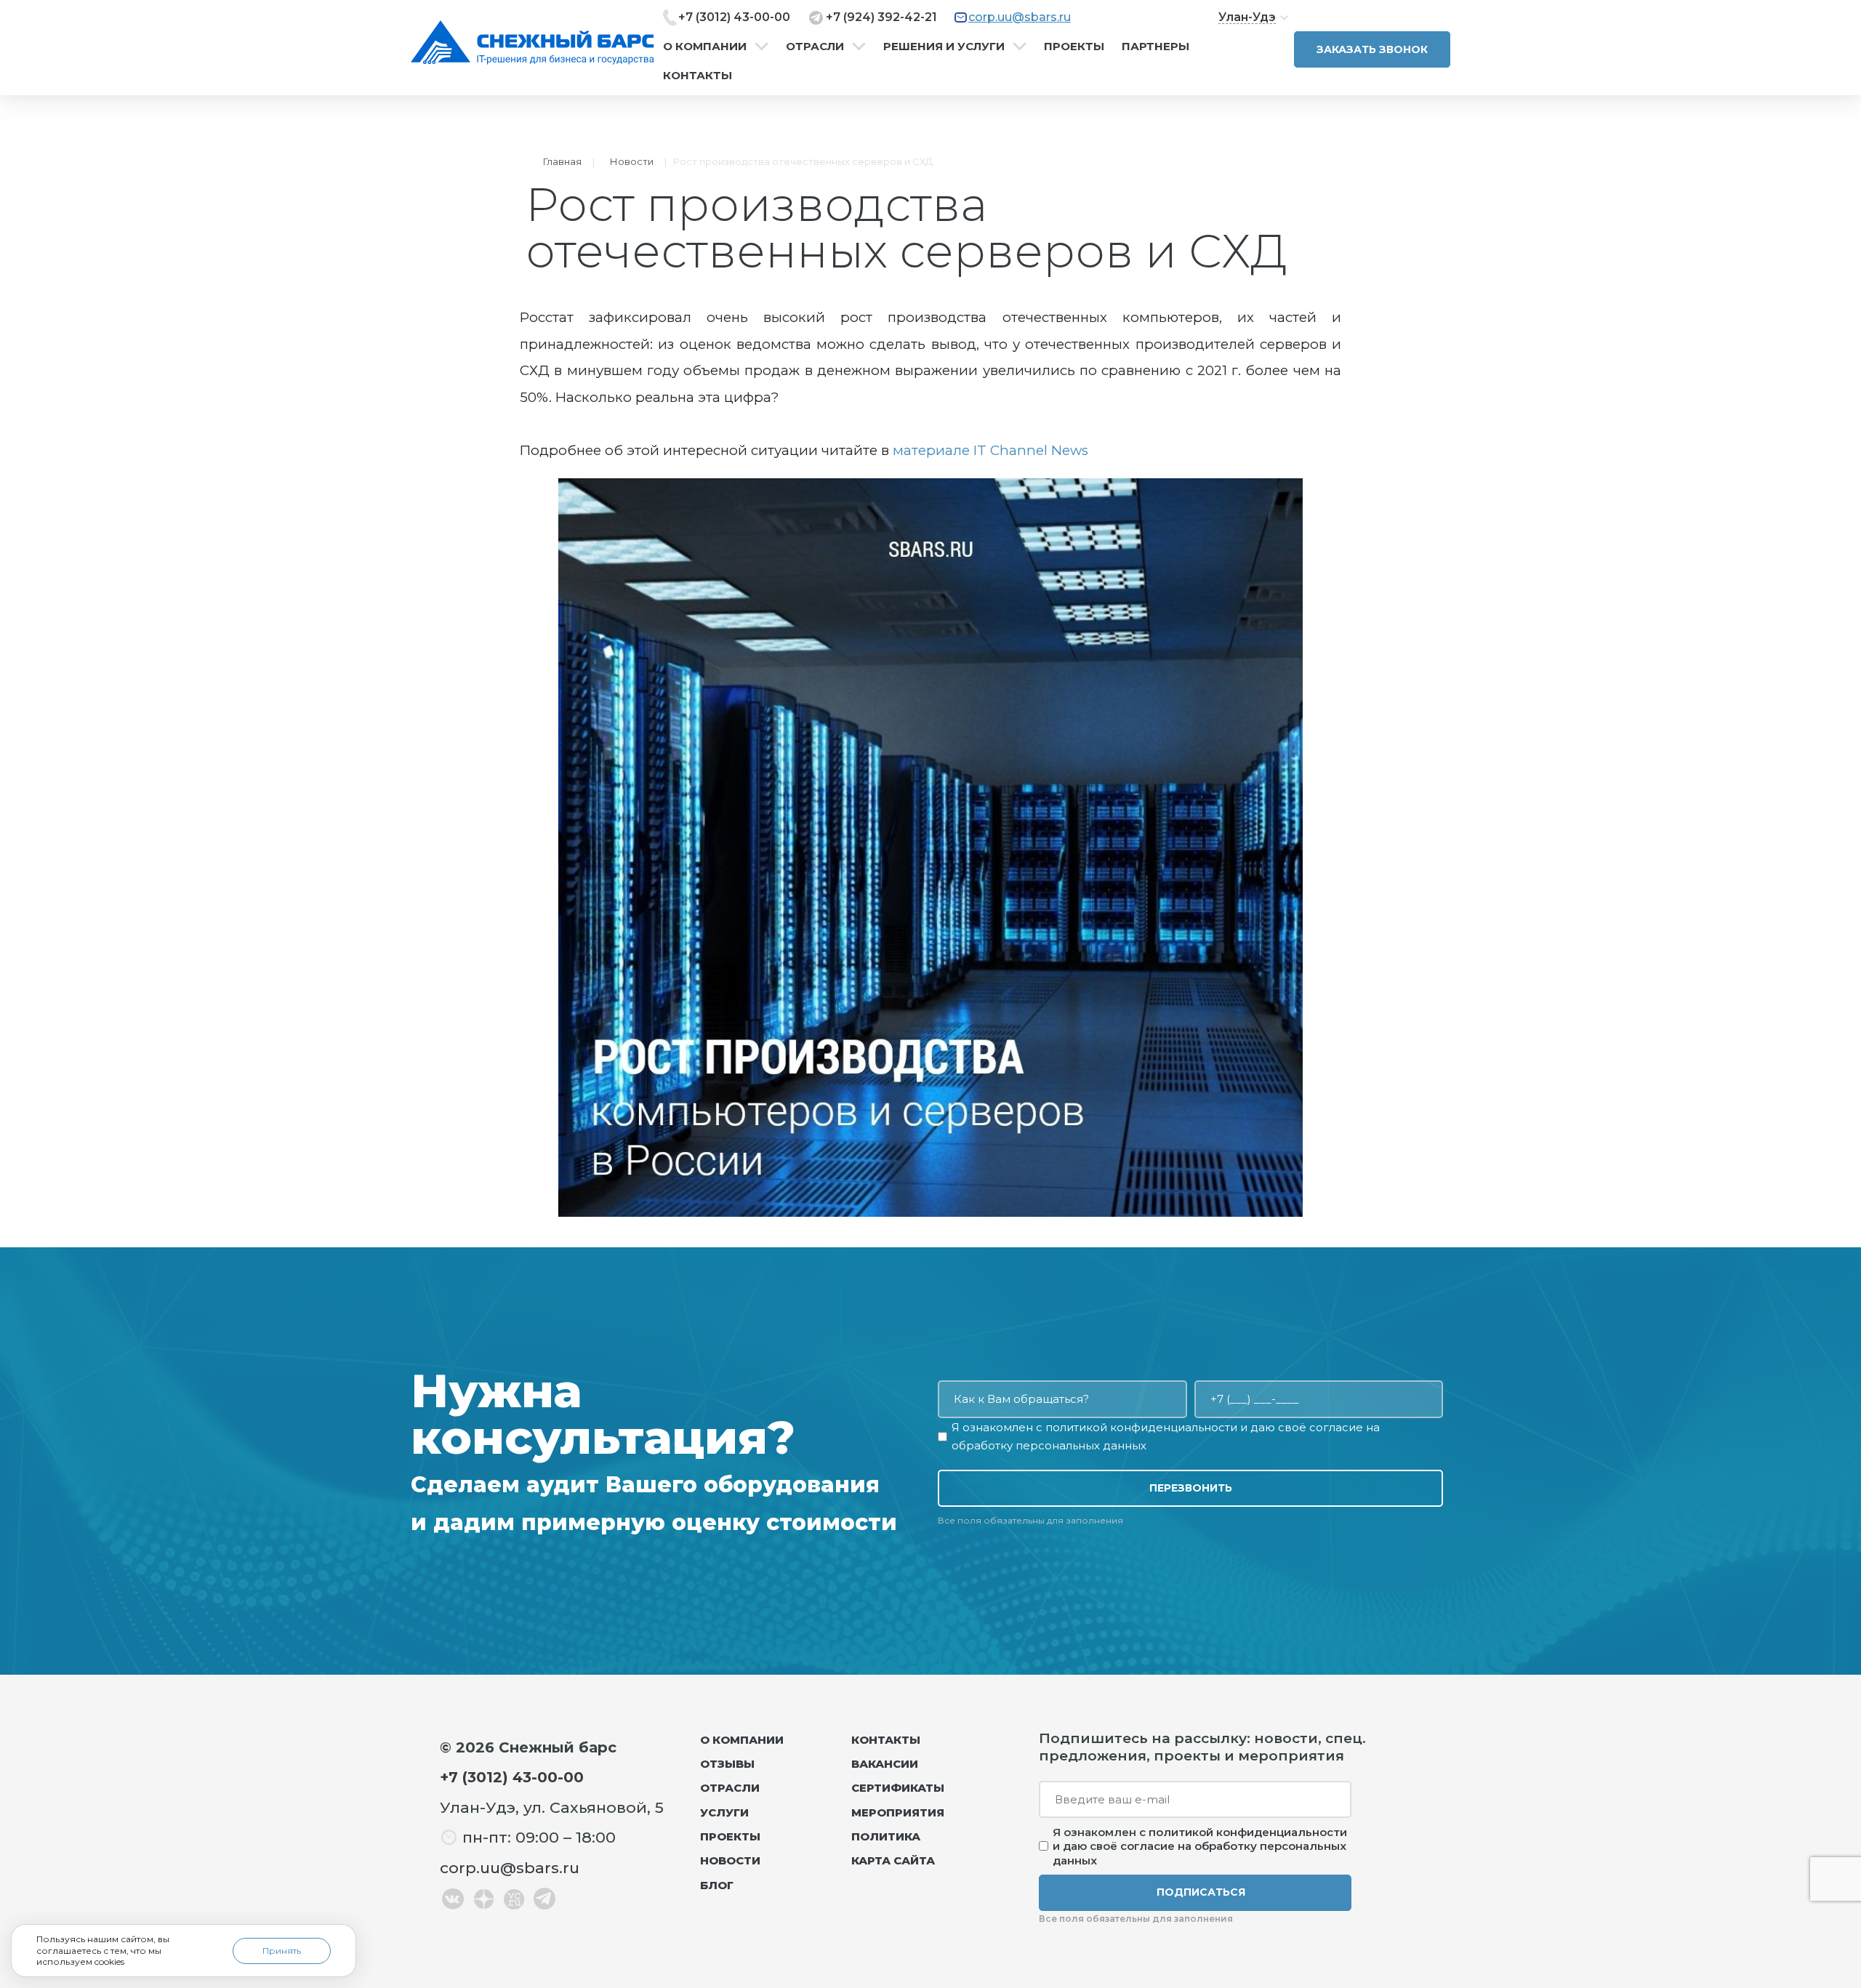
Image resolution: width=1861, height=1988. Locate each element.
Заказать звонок (1372, 49)
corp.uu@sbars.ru (1020, 17)
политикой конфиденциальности (1141, 1427)
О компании (705, 47)
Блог (717, 1885)
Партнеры (1155, 47)
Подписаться (1201, 1892)
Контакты (698, 76)
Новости (632, 161)
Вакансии (885, 1764)
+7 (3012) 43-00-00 (734, 17)
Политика (886, 1836)
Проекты (1074, 47)
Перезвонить (1191, 1488)
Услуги (724, 1812)
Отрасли (815, 47)
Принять (282, 1951)
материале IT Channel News (990, 450)
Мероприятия (898, 1812)
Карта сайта (893, 1860)
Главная (562, 161)
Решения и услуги (944, 47)
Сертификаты (898, 1788)
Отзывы (727, 1764)
